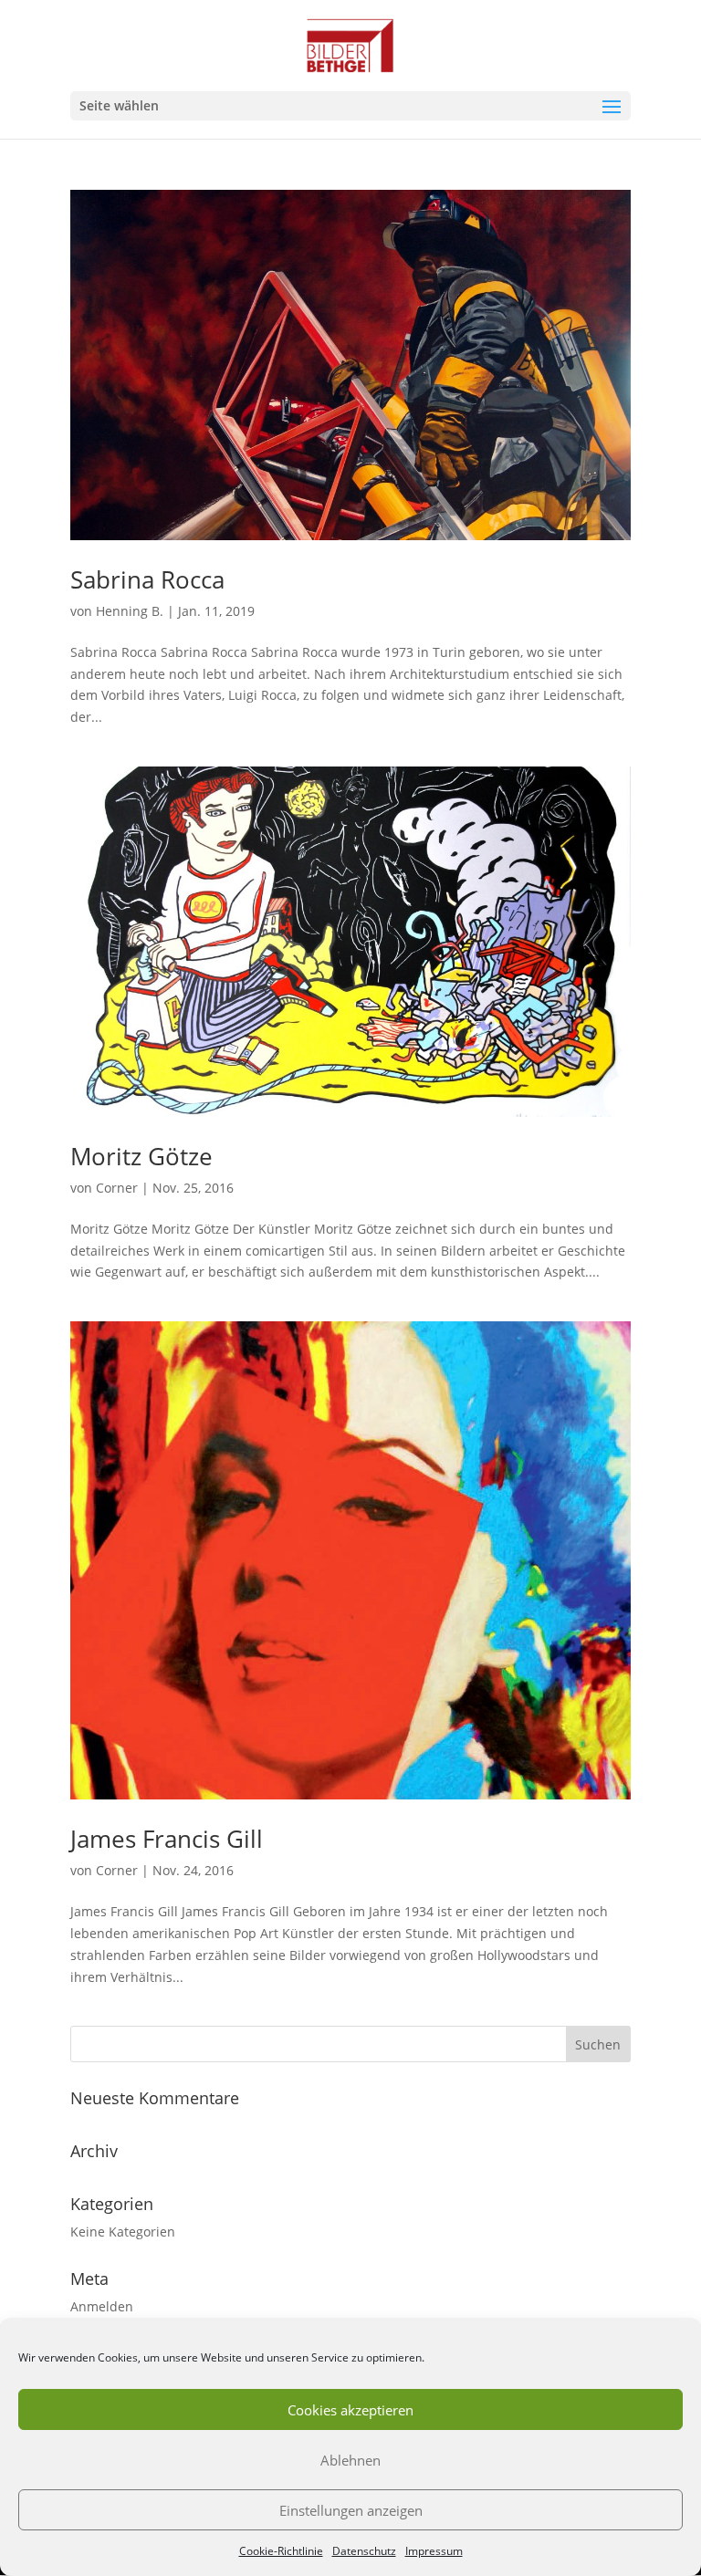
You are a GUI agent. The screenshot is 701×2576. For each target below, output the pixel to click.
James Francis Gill (167, 1839)
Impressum (434, 2551)
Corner (117, 1188)
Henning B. (130, 611)
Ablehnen (350, 2460)
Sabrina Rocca (147, 579)
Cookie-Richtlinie (281, 2551)
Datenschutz (364, 2551)
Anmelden (102, 2306)
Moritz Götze (141, 1156)
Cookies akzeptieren (350, 2410)
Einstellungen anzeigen (351, 2510)
